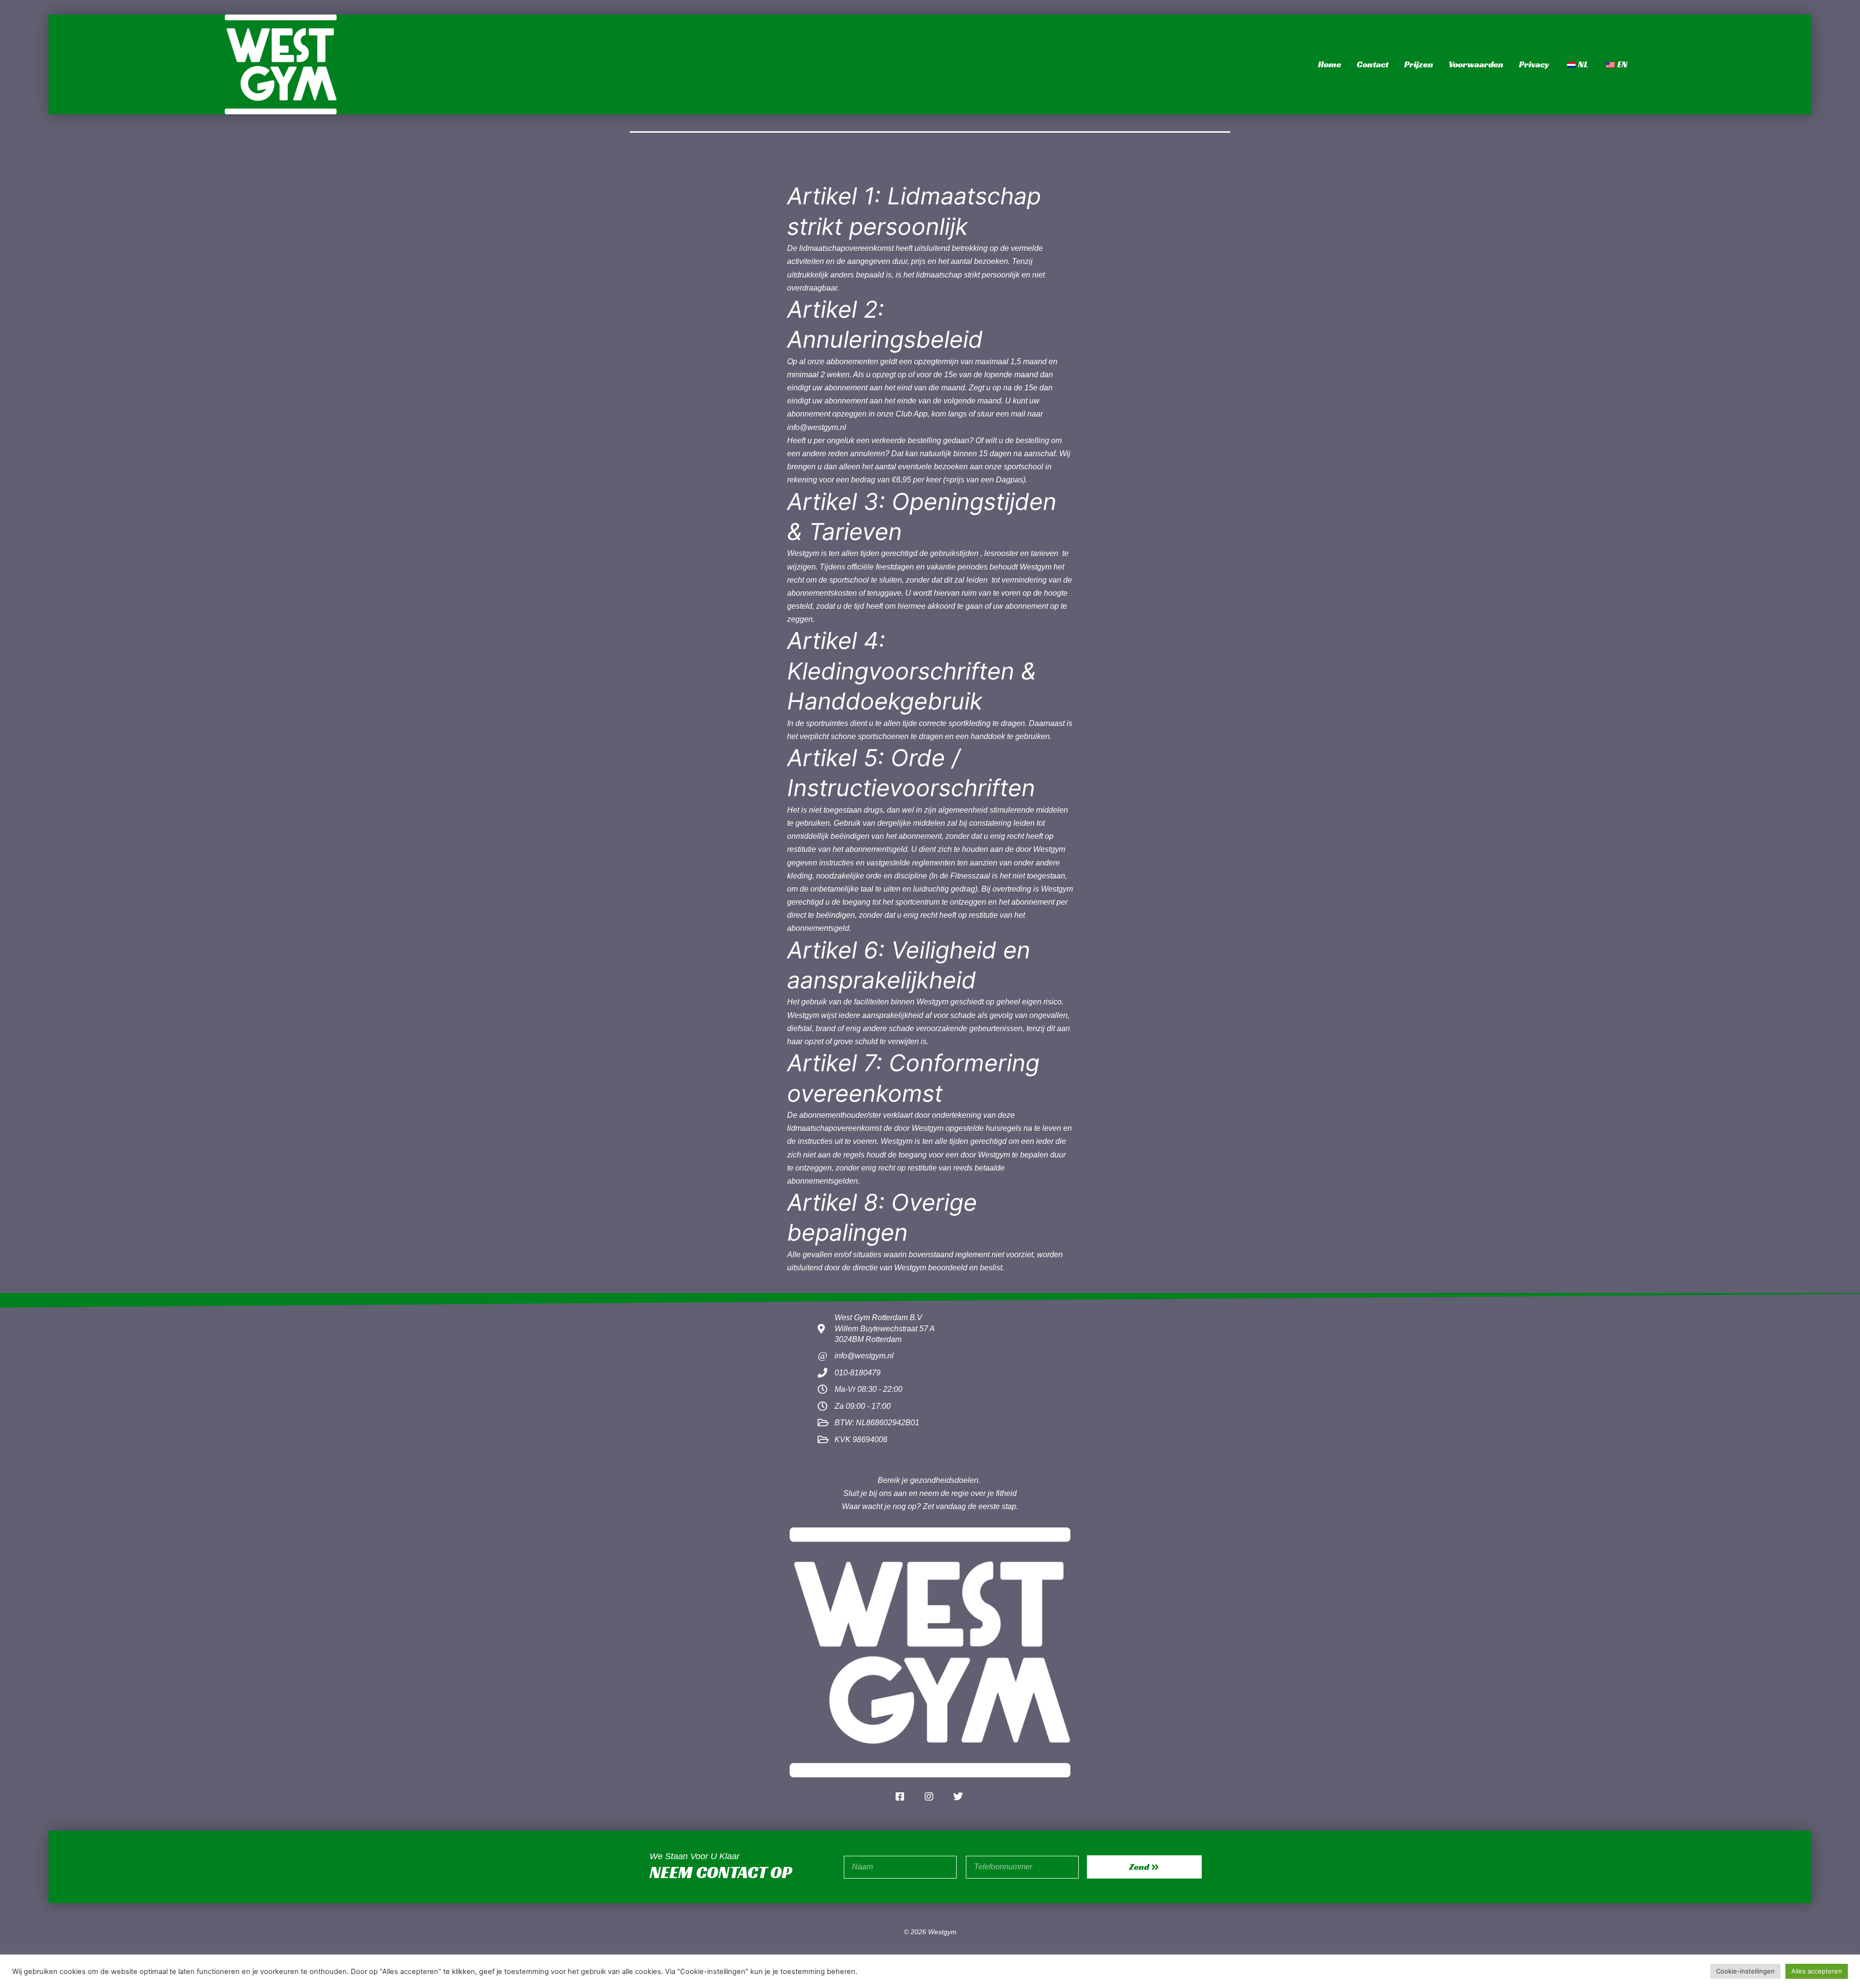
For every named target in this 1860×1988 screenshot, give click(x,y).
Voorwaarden (1476, 64)
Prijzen (1419, 64)
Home (1330, 64)
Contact (1373, 64)
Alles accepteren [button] (1817, 1971)
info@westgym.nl (817, 427)
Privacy (1534, 64)
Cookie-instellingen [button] (1745, 1971)
